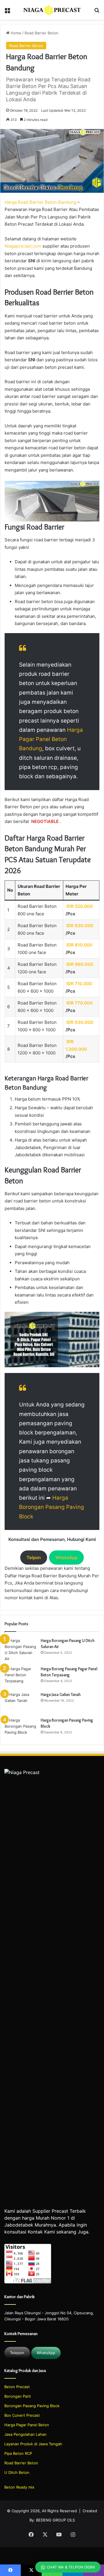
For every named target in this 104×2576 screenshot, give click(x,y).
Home (15, 33)
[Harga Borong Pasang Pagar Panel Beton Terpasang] (21, 1677)
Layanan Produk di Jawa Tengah (33, 2444)
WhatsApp (46, 2353)
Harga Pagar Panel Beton (27, 2425)
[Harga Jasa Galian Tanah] (21, 1702)
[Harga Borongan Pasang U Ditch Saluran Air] (21, 1650)
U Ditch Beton (17, 2472)
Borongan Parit (18, 2396)
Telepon (17, 2353)
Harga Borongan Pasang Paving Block (52, 1507)
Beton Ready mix (19, 2487)
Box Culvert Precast (22, 2415)
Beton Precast (17, 2387)
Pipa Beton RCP (18, 2453)
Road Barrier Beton (41, 33)
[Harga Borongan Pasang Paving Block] (21, 1728)
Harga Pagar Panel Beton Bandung (51, 739)
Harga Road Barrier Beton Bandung (40, 202)
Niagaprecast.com (23, 246)
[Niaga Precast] (52, 10)
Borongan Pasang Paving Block (32, 2406)
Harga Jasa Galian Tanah (61, 1694)
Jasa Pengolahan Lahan (25, 2434)
